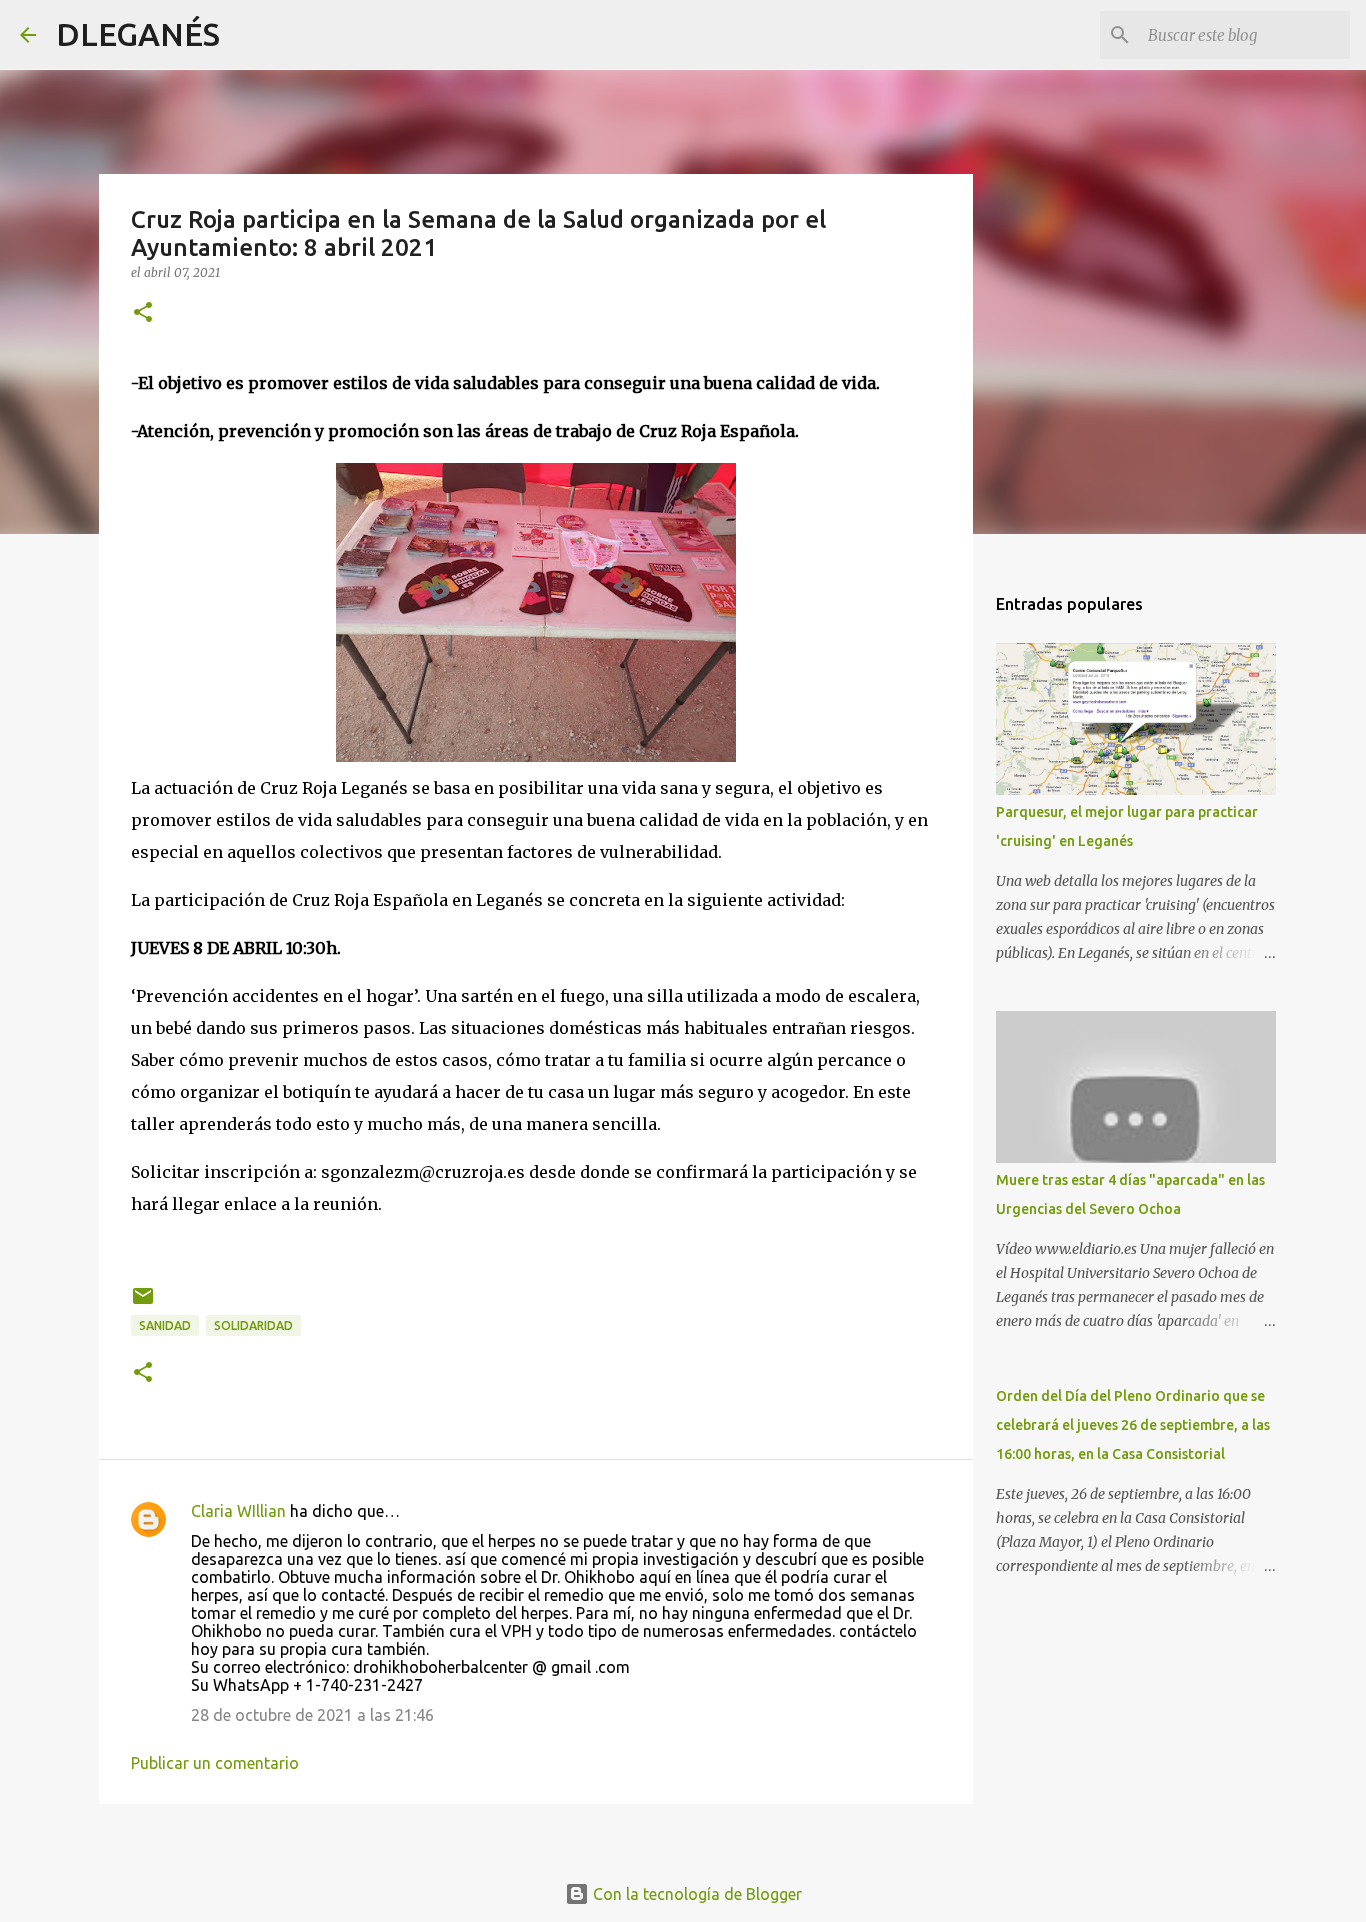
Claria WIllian (238, 1511)
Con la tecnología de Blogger (695, 1894)
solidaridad (253, 1325)
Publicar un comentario (215, 1763)
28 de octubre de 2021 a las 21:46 (312, 1715)
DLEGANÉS (138, 34)
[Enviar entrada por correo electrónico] (143, 1303)
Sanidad (165, 1325)
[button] (143, 313)
